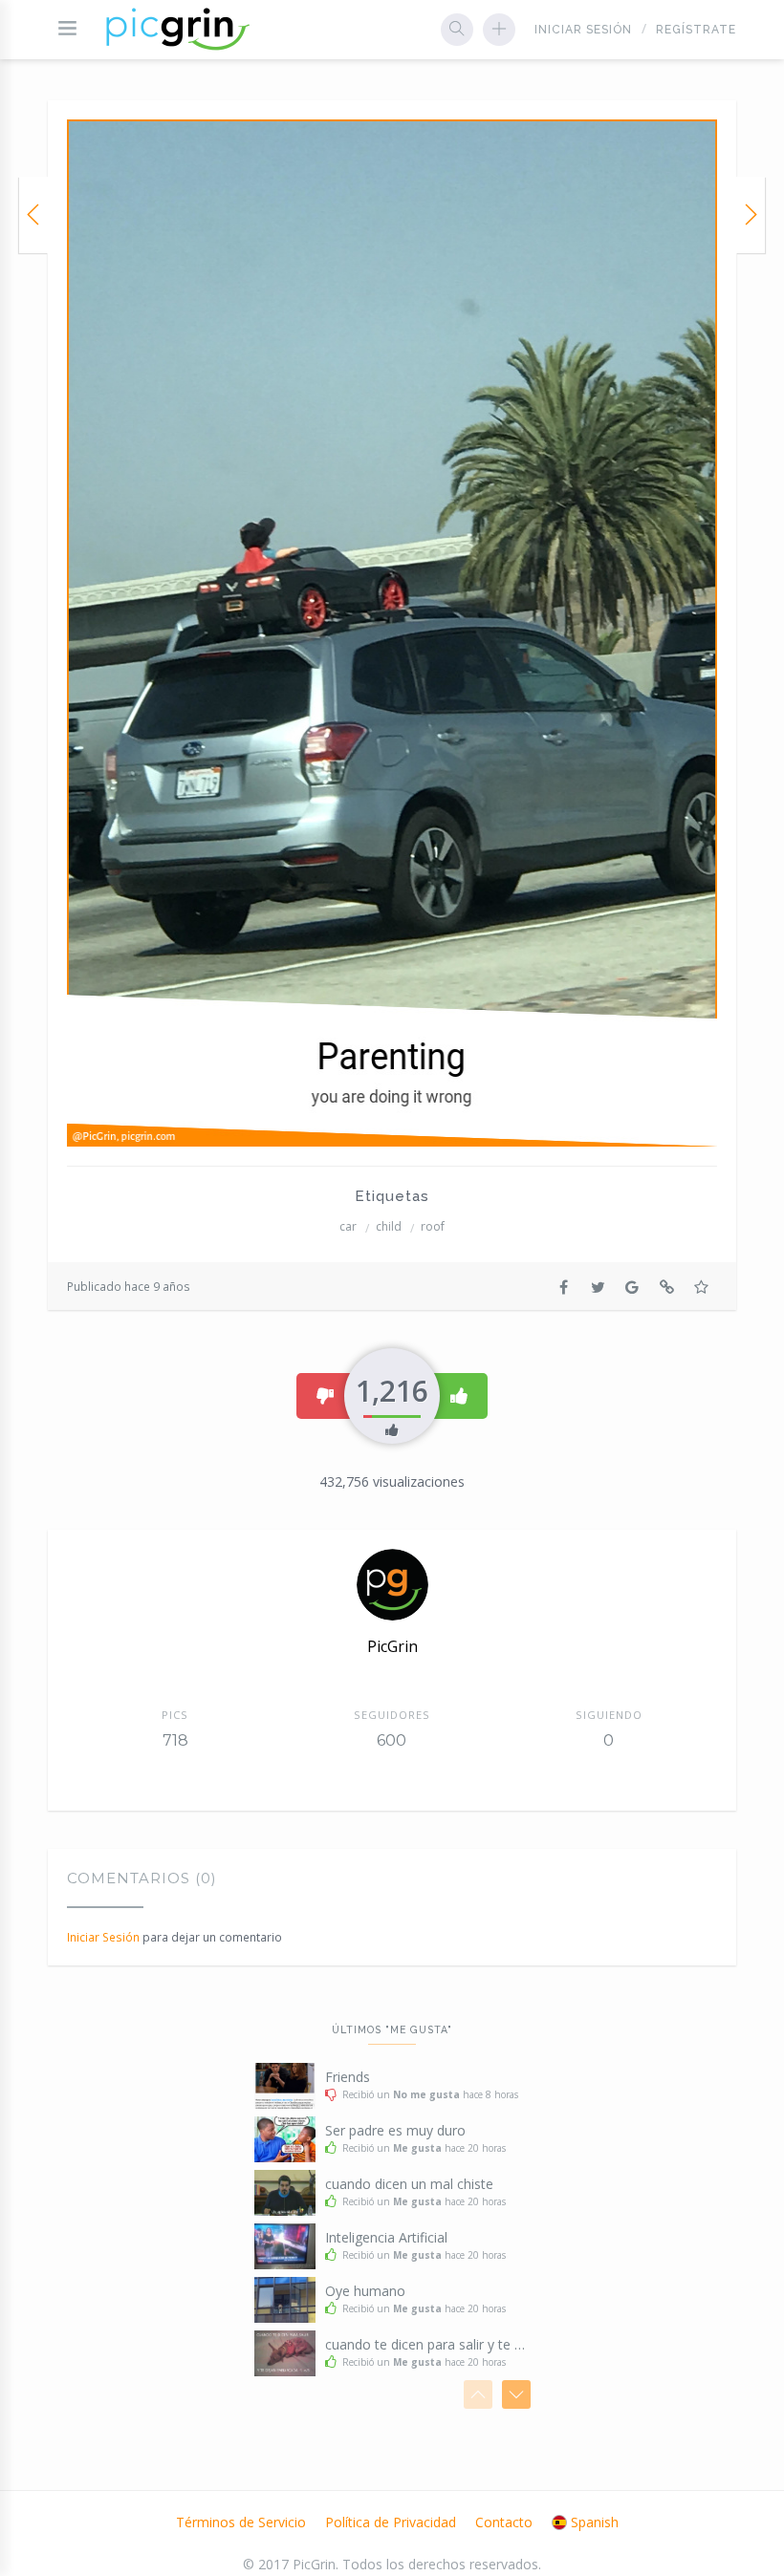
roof (433, 1226)
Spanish (595, 2522)
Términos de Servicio (241, 2522)
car (348, 1226)
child (389, 1226)
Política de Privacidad (391, 2522)
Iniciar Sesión (583, 30)
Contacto (504, 2522)
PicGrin (392, 1646)
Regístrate (696, 30)
